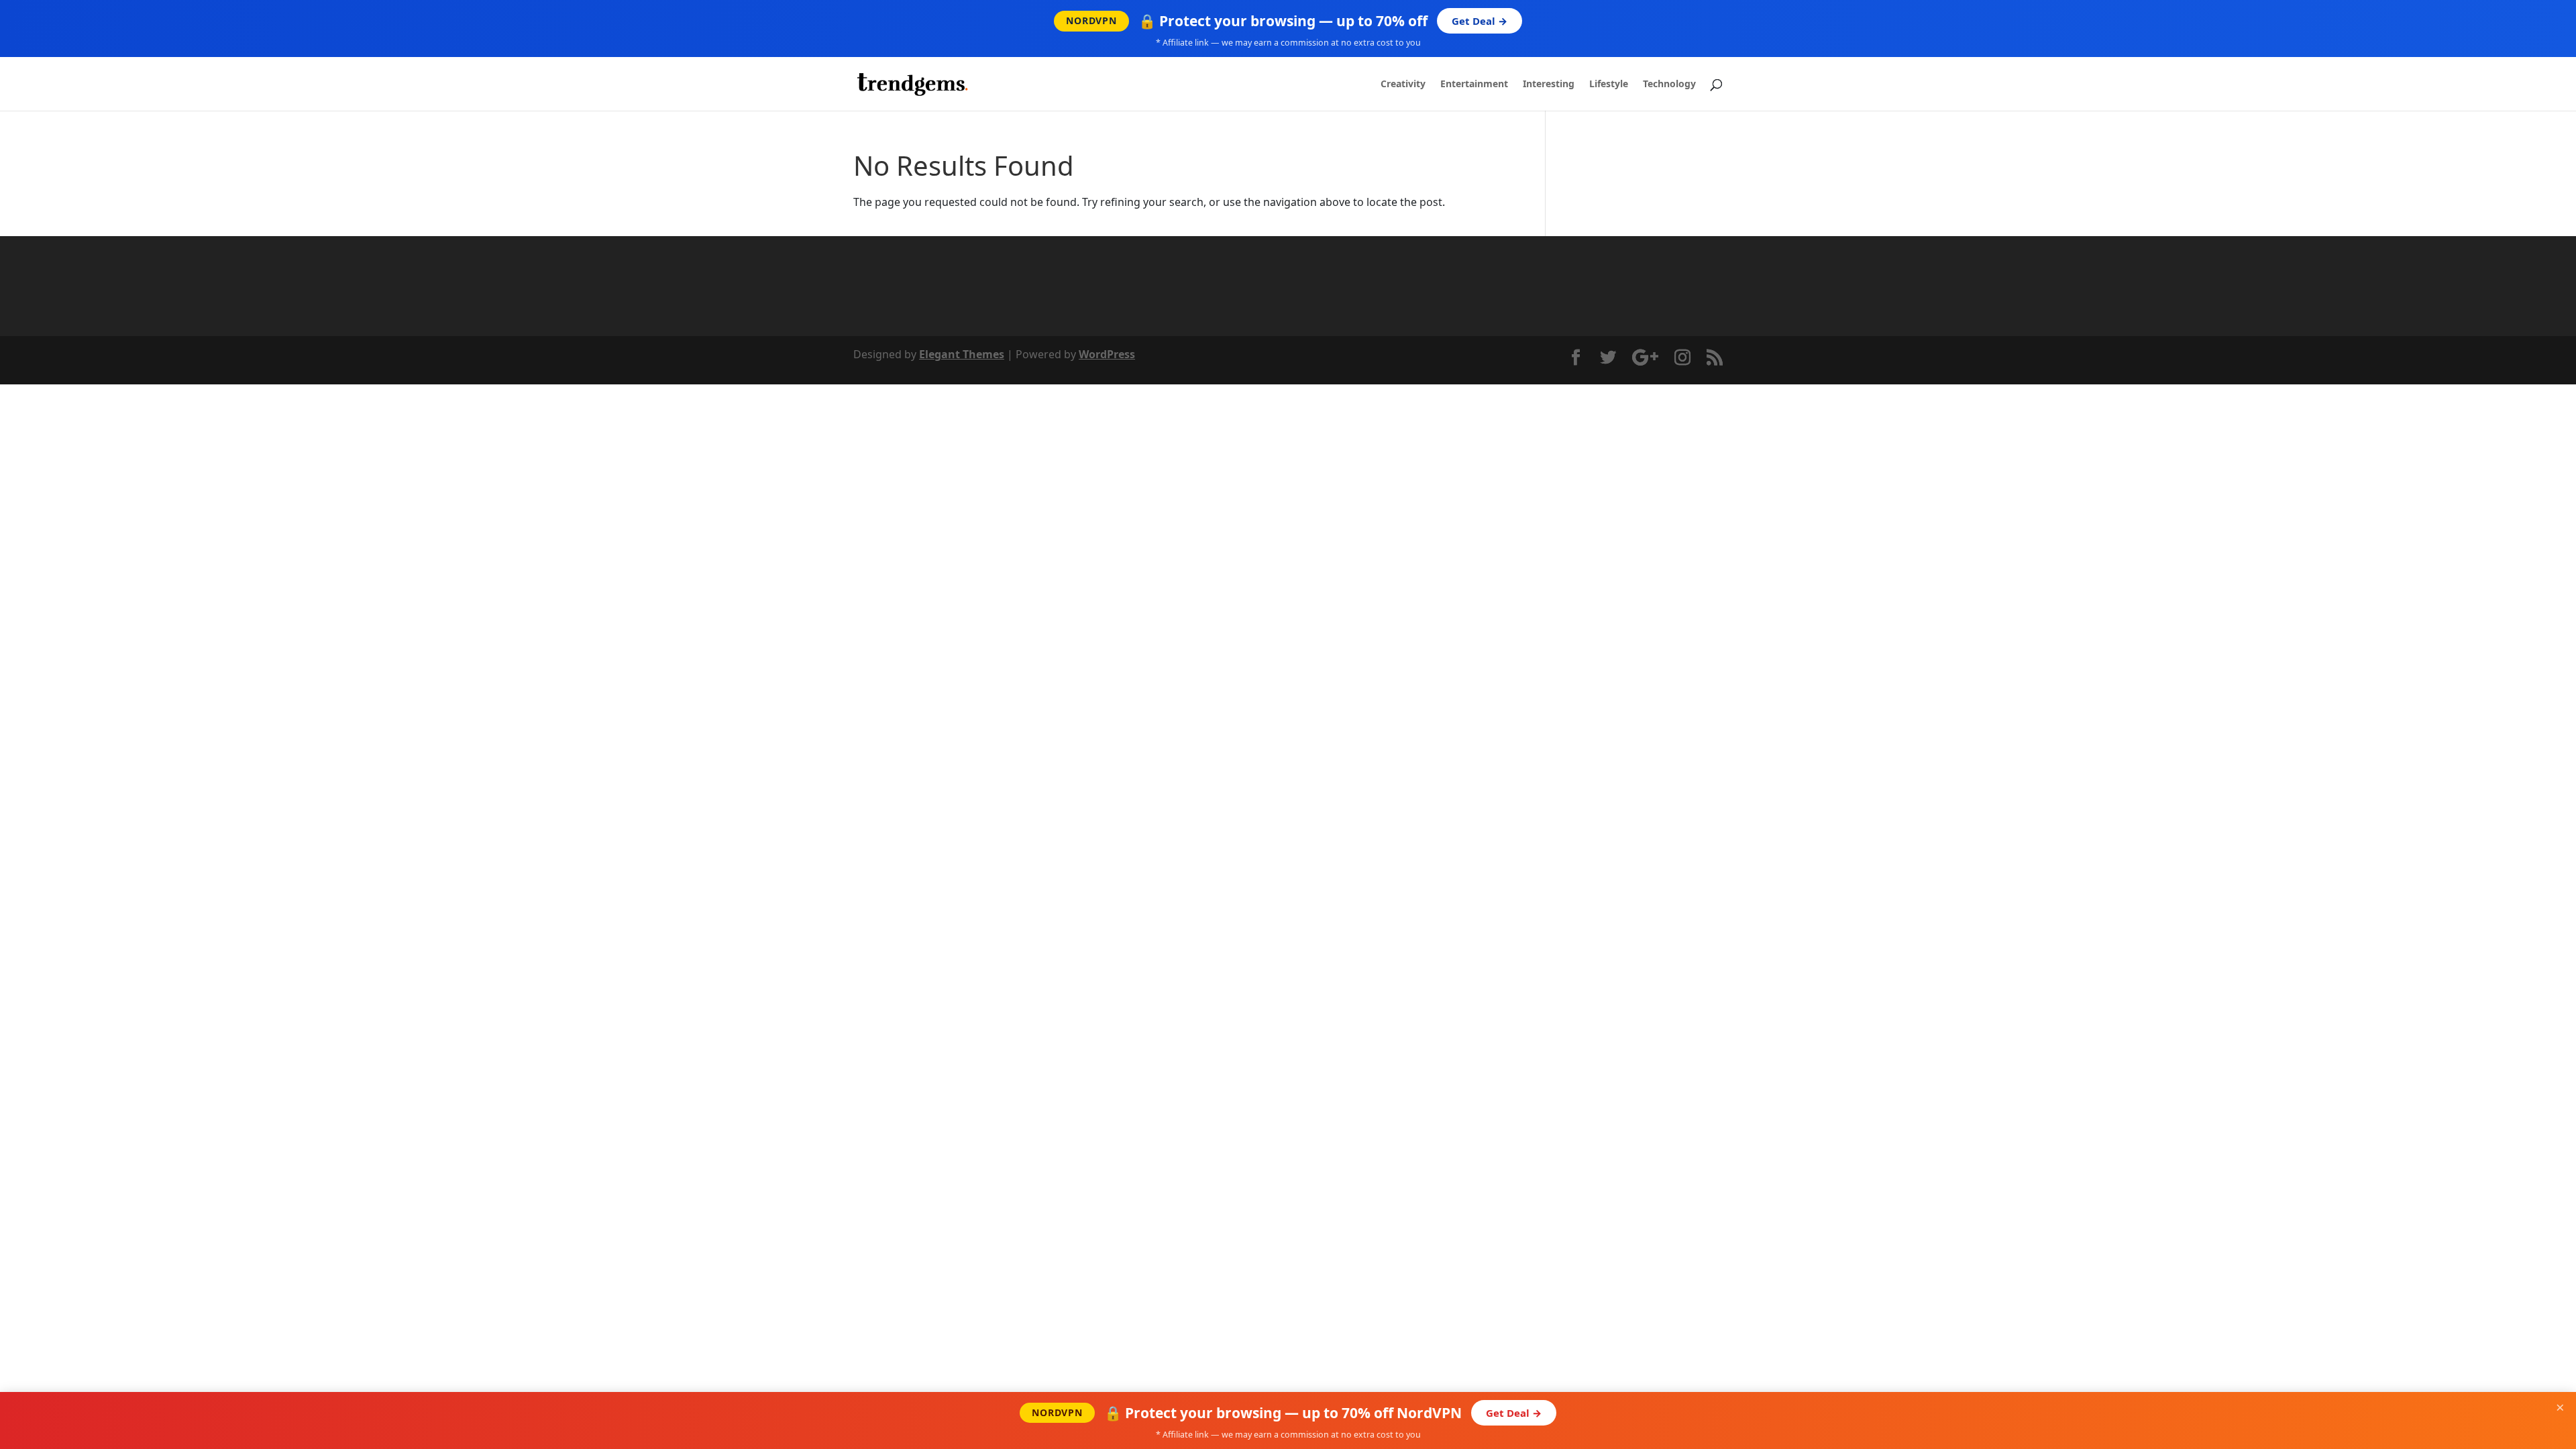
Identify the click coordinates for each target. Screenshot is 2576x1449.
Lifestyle (1609, 85)
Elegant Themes (962, 354)
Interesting (1549, 85)
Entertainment (1474, 85)
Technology (1669, 85)
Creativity (1403, 85)
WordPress (1107, 354)
